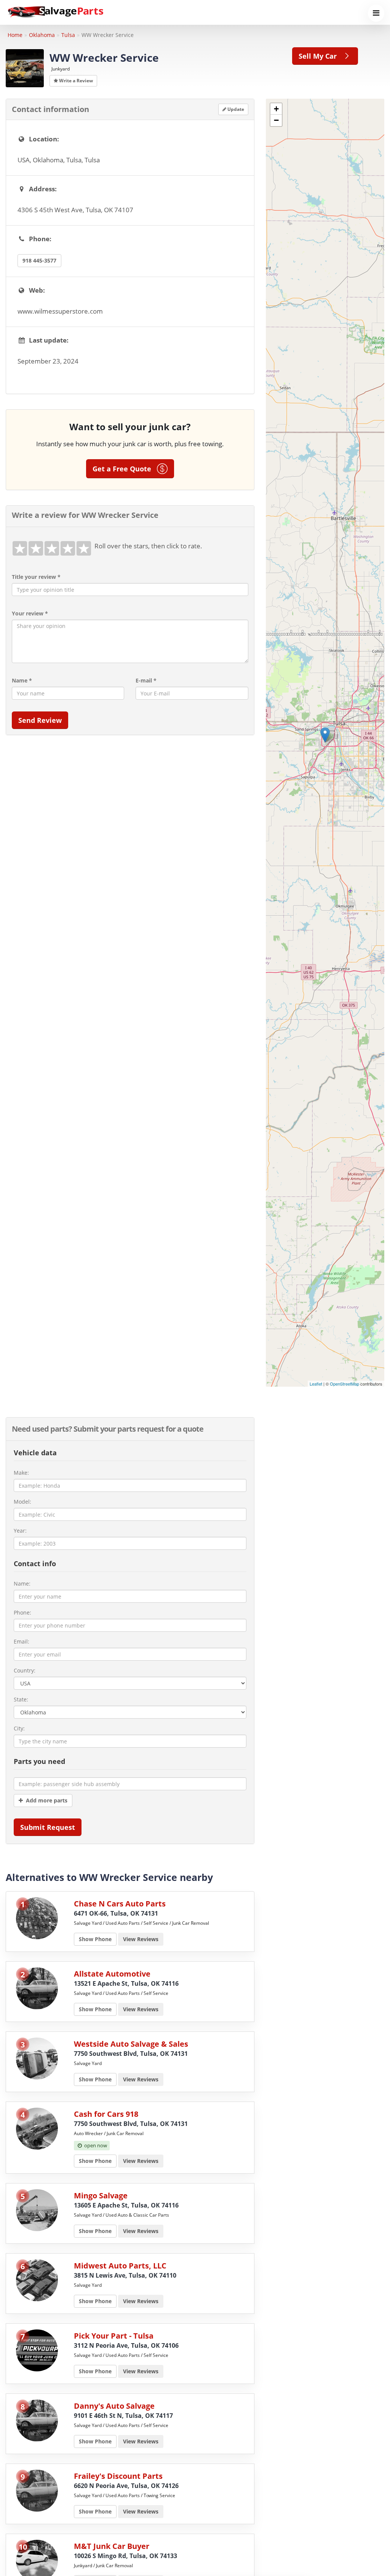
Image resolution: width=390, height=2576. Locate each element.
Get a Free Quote (125, 469)
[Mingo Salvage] (37, 2210)
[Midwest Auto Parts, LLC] (37, 2280)
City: (19, 1728)
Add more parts (45, 1800)
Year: (20, 1531)
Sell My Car (320, 56)
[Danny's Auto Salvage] (37, 2420)
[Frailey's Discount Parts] (37, 2490)
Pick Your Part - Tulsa (114, 2336)
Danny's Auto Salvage (114, 2406)
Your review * (30, 613)
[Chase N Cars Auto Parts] (37, 1918)
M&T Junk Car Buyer (112, 2546)
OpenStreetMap (344, 1384)
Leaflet (316, 1384)
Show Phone (95, 1939)
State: (21, 1699)
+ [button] (276, 109)
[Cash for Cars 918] (37, 2128)
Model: (22, 1502)
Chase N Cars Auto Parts (120, 1904)
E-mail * (146, 680)
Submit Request (48, 1827)
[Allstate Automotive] (37, 1988)
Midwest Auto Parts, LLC (120, 2266)
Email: (22, 1641)
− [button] (276, 120)
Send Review (40, 720)
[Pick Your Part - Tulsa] (37, 2350)
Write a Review (75, 81)
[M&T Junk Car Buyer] (37, 2560)
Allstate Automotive (112, 1974)
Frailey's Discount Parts (118, 2476)
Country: (25, 1670)
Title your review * (36, 577)
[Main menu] (376, 13)
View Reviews (141, 1939)
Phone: (22, 1612)
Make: (21, 1473)
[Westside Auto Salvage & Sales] (37, 2058)
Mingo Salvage (101, 2196)
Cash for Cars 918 (106, 2114)
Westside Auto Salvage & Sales (131, 2044)
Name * (22, 680)
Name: (22, 1584)
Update (235, 109)
